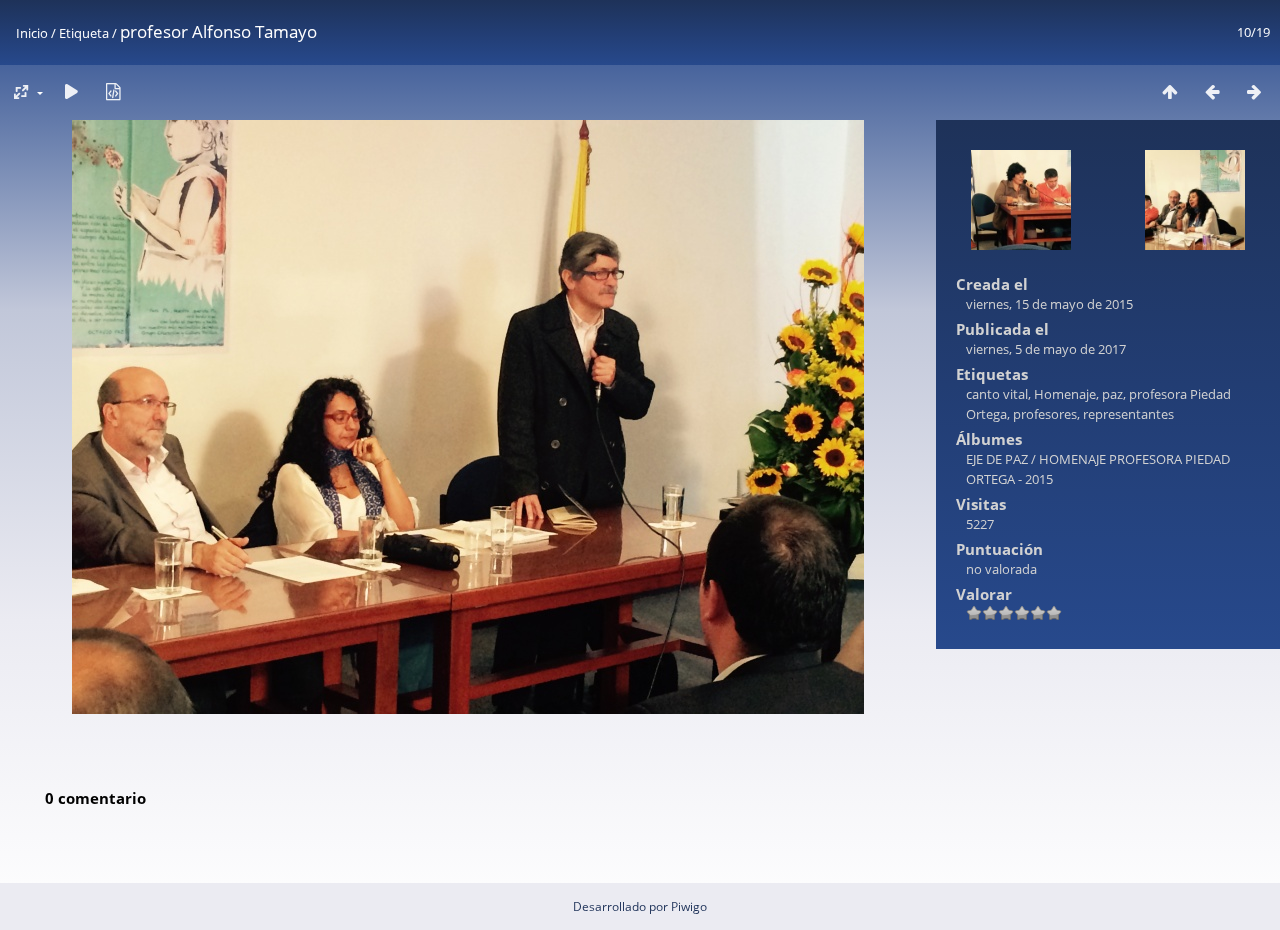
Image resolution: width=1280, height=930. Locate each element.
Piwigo (689, 906)
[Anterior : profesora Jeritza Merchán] (1212, 91)
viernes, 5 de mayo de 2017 (1046, 349)
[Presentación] (71, 91)
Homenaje (1065, 394)
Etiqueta (84, 33)
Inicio (32, 33)
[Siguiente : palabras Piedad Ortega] (1254, 91)
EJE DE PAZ (997, 459)
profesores (1045, 414)
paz (1112, 394)
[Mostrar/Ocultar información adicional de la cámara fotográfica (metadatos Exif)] (113, 91)
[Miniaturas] (1170, 91)
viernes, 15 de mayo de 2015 (1049, 304)
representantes (1128, 414)
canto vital (997, 394)
